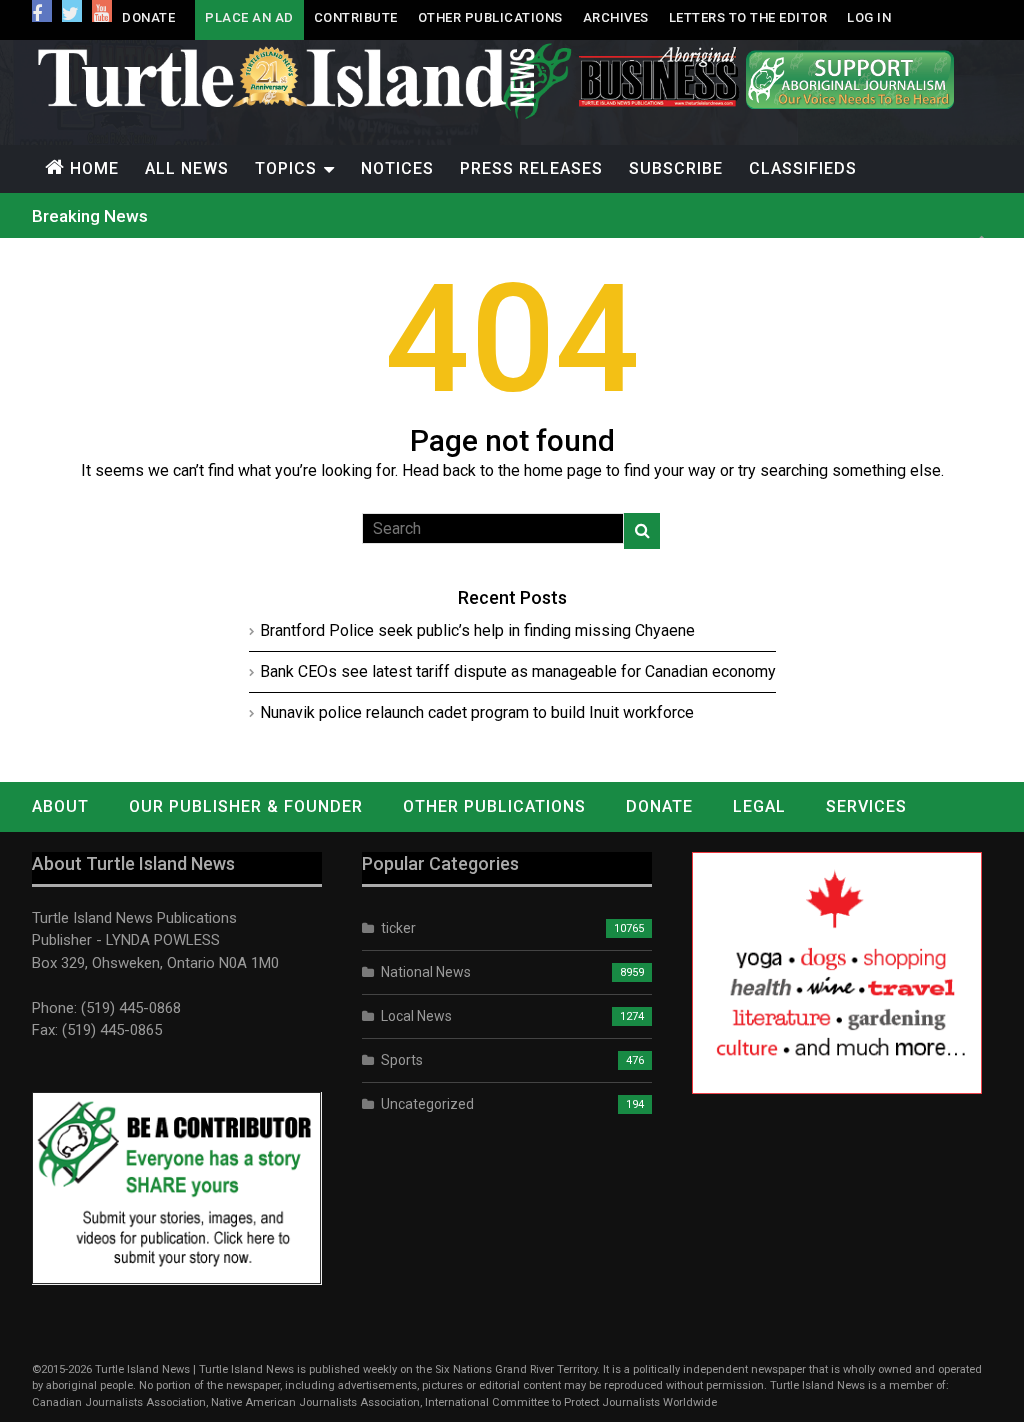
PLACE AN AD (249, 17)
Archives (616, 17)
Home (94, 168)
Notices (397, 168)
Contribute (356, 17)
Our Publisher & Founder (246, 806)
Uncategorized (427, 1104)
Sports (402, 1060)
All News (187, 168)
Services (866, 806)
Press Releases (531, 168)
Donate (148, 17)
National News (426, 972)
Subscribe (676, 168)
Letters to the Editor (748, 17)
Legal (759, 806)
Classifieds (803, 168)
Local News (416, 1016)
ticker (398, 928)
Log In (869, 17)
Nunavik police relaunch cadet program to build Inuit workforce (477, 712)
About (60, 806)
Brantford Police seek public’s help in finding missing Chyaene (477, 630)
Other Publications (490, 17)
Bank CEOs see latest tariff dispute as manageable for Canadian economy (518, 671)
